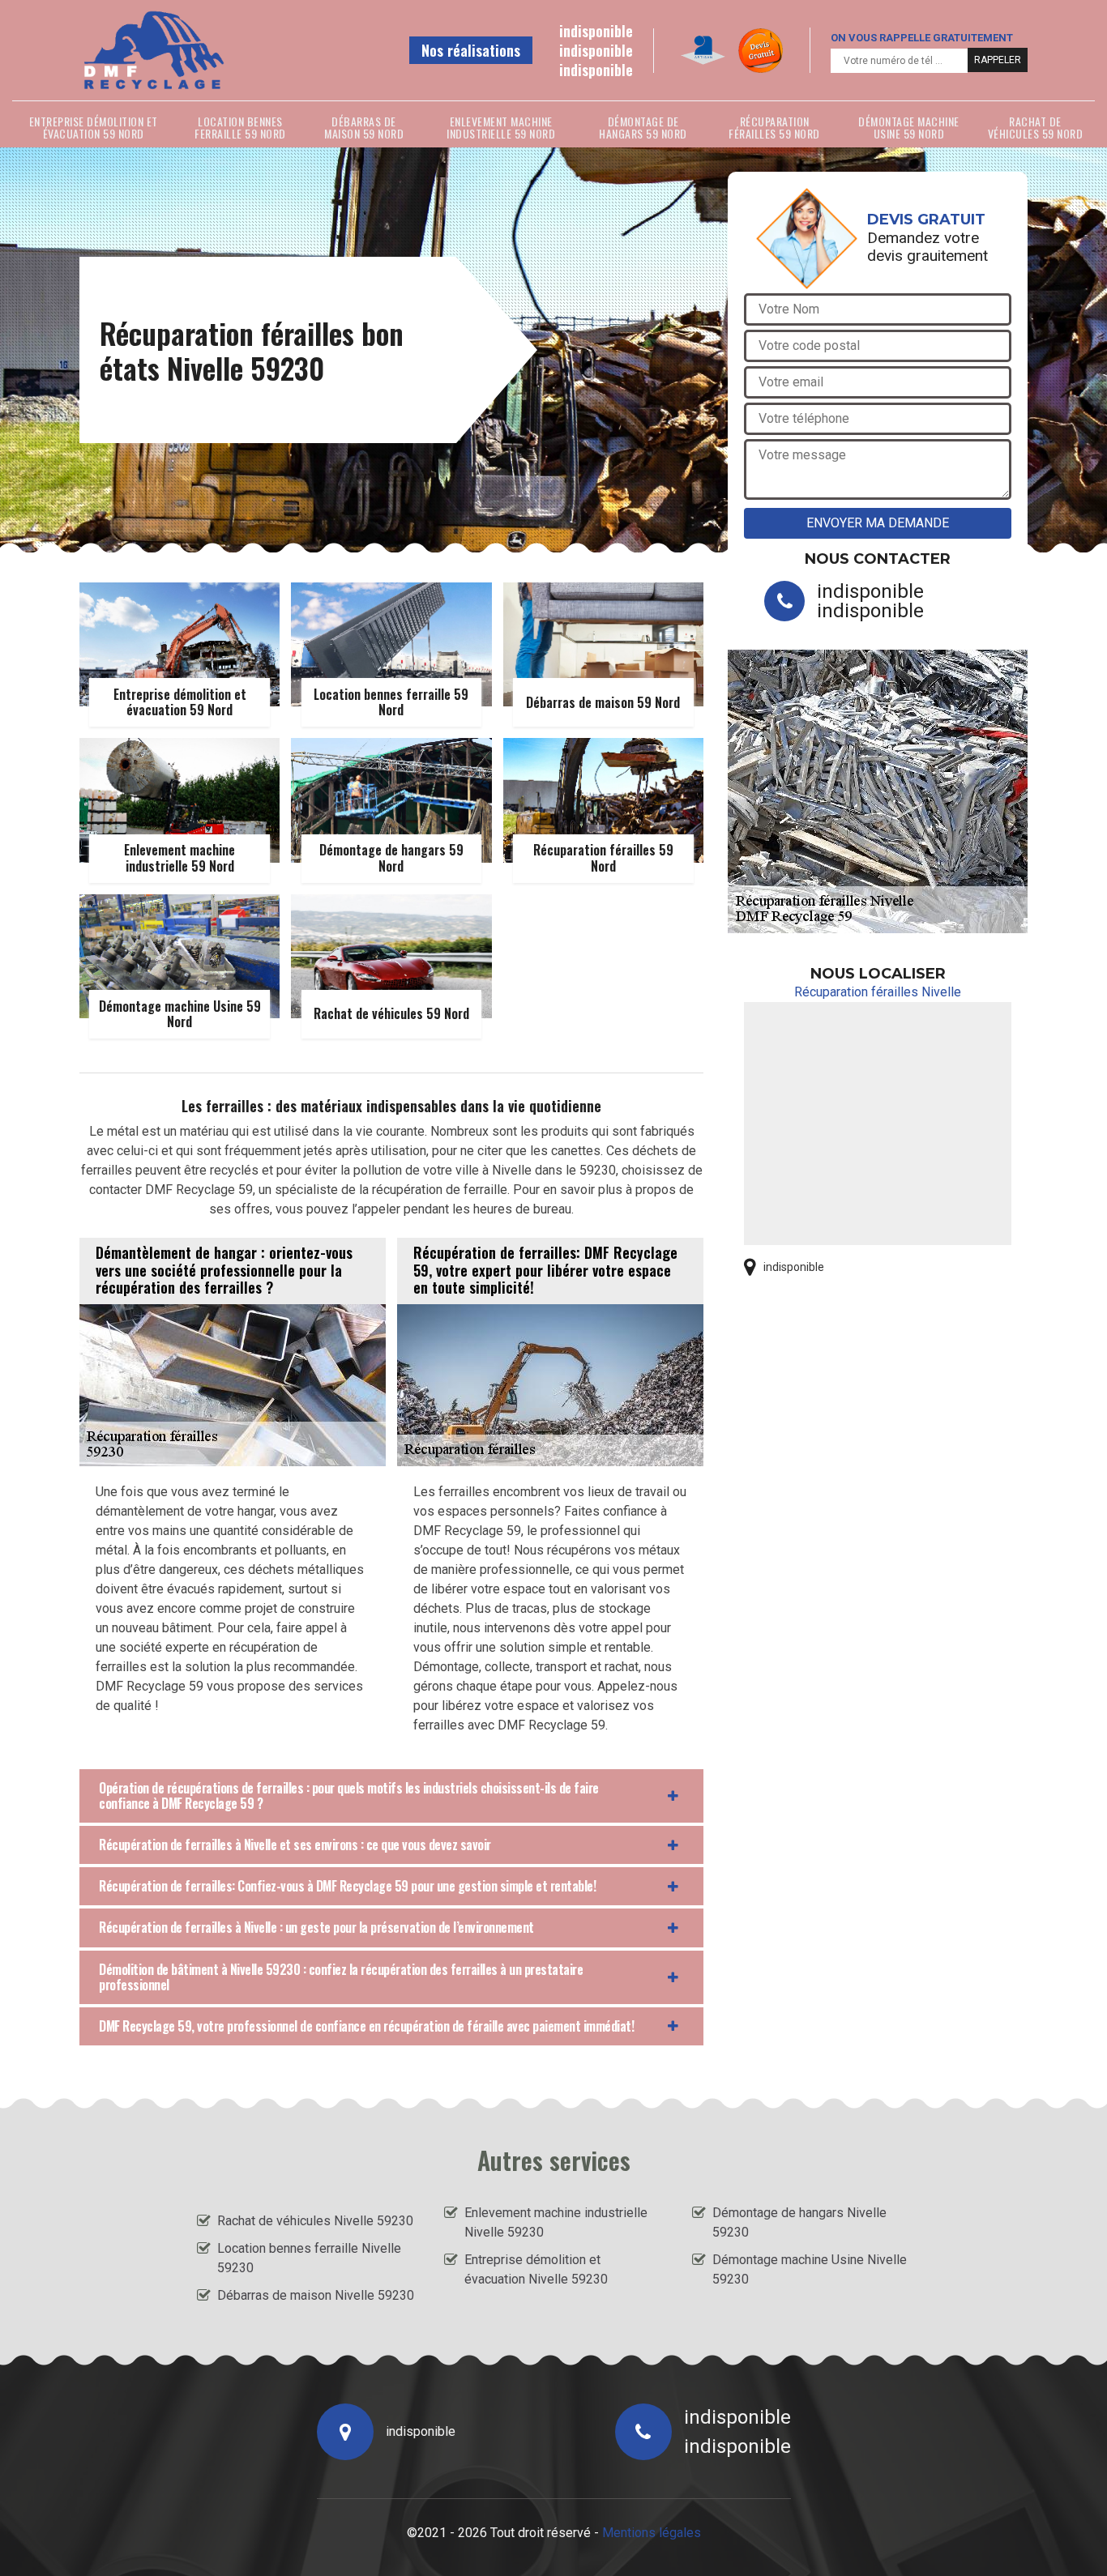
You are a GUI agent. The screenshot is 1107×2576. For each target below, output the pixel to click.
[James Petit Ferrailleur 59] (153, 50)
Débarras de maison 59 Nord (364, 127)
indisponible (596, 31)
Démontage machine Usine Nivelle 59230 (810, 2269)
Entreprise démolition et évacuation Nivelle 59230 (536, 2269)
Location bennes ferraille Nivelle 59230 (309, 2258)
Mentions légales (652, 2533)
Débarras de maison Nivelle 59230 (316, 2295)
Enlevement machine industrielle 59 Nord (501, 127)
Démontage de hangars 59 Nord (643, 127)
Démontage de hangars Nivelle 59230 (799, 2222)
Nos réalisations (471, 50)
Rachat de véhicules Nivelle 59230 (315, 2221)
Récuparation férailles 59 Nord (774, 127)
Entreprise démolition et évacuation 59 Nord (94, 127)
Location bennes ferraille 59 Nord (240, 127)
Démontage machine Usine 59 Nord (909, 127)
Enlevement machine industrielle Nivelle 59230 (556, 2222)
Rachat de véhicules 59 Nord (1036, 127)
